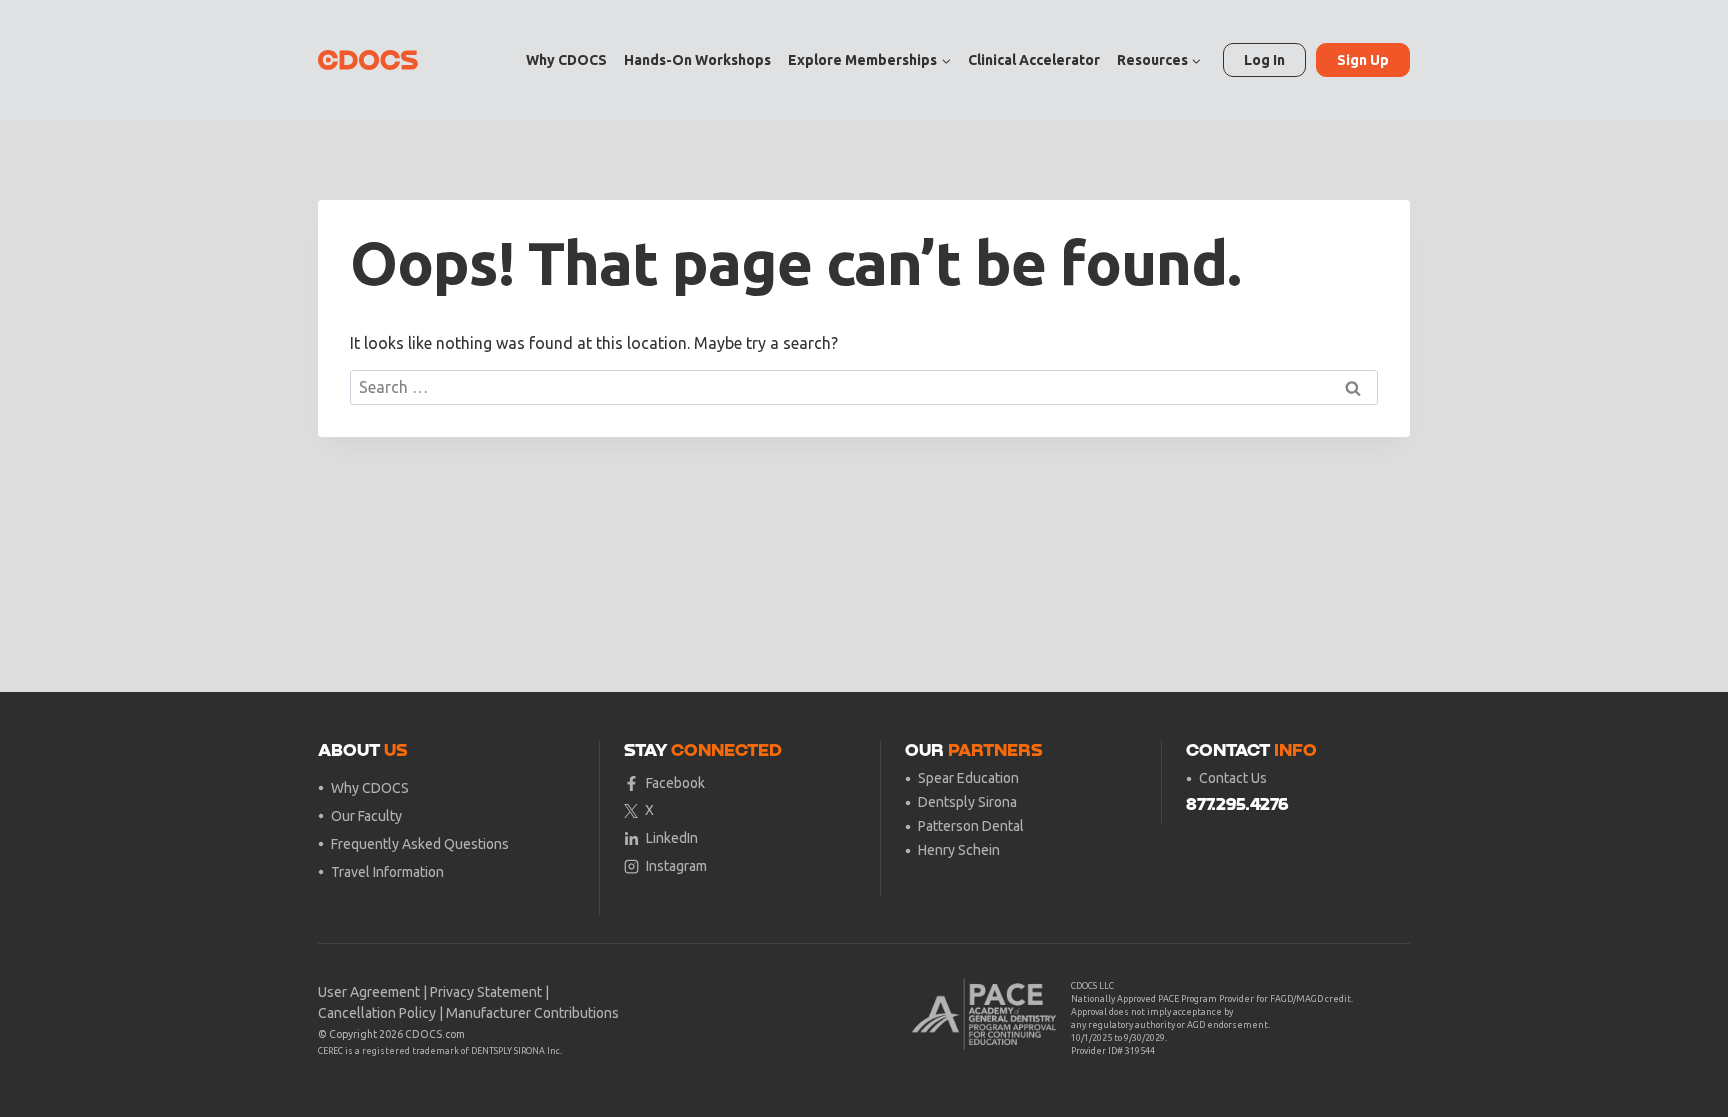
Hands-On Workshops (697, 60)
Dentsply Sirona (967, 802)
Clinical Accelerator (1034, 60)
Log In (1264, 60)
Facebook (675, 783)
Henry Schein (959, 850)
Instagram (676, 866)
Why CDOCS (566, 60)
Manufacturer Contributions (532, 1013)
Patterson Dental (971, 826)
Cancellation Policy (377, 1013)
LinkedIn (672, 838)
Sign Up (1363, 60)
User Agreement (369, 992)
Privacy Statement (486, 992)
